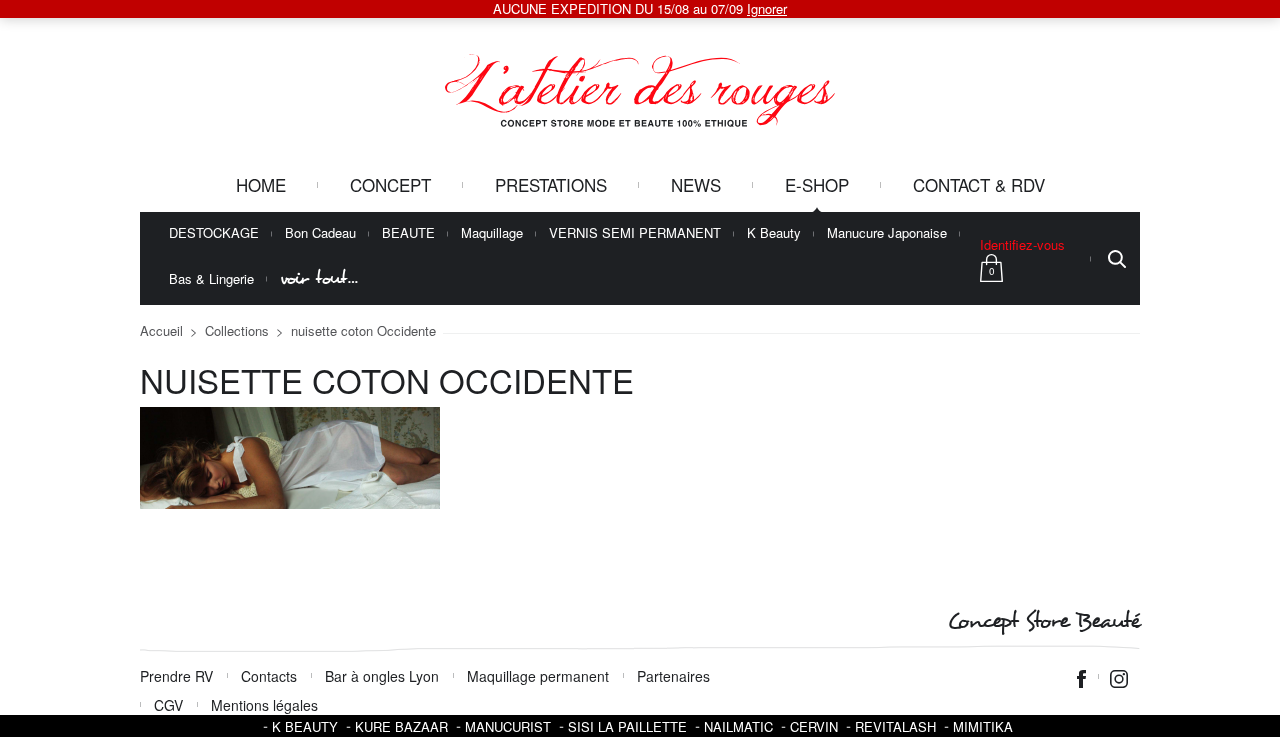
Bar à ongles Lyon (382, 676)
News (696, 184)
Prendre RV (176, 676)
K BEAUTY (305, 726)
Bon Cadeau (320, 233)
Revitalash (895, 726)
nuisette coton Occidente (363, 330)
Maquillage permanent (538, 676)
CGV (168, 705)
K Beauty (774, 233)
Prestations (551, 184)
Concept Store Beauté (1043, 621)
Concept (390, 184)
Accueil (161, 330)
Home (261, 184)
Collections (237, 330)
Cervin (814, 726)
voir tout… (319, 278)
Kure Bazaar (401, 726)
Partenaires (673, 676)
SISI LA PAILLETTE (627, 726)
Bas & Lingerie (211, 279)
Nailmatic (738, 726)
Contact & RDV (979, 184)
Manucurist (508, 726)
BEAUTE (408, 233)
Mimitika (983, 726)
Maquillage (492, 233)
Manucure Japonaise (887, 233)
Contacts (269, 676)
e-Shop (817, 184)
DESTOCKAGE (214, 233)
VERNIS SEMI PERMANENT (635, 233)
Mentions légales (264, 705)
